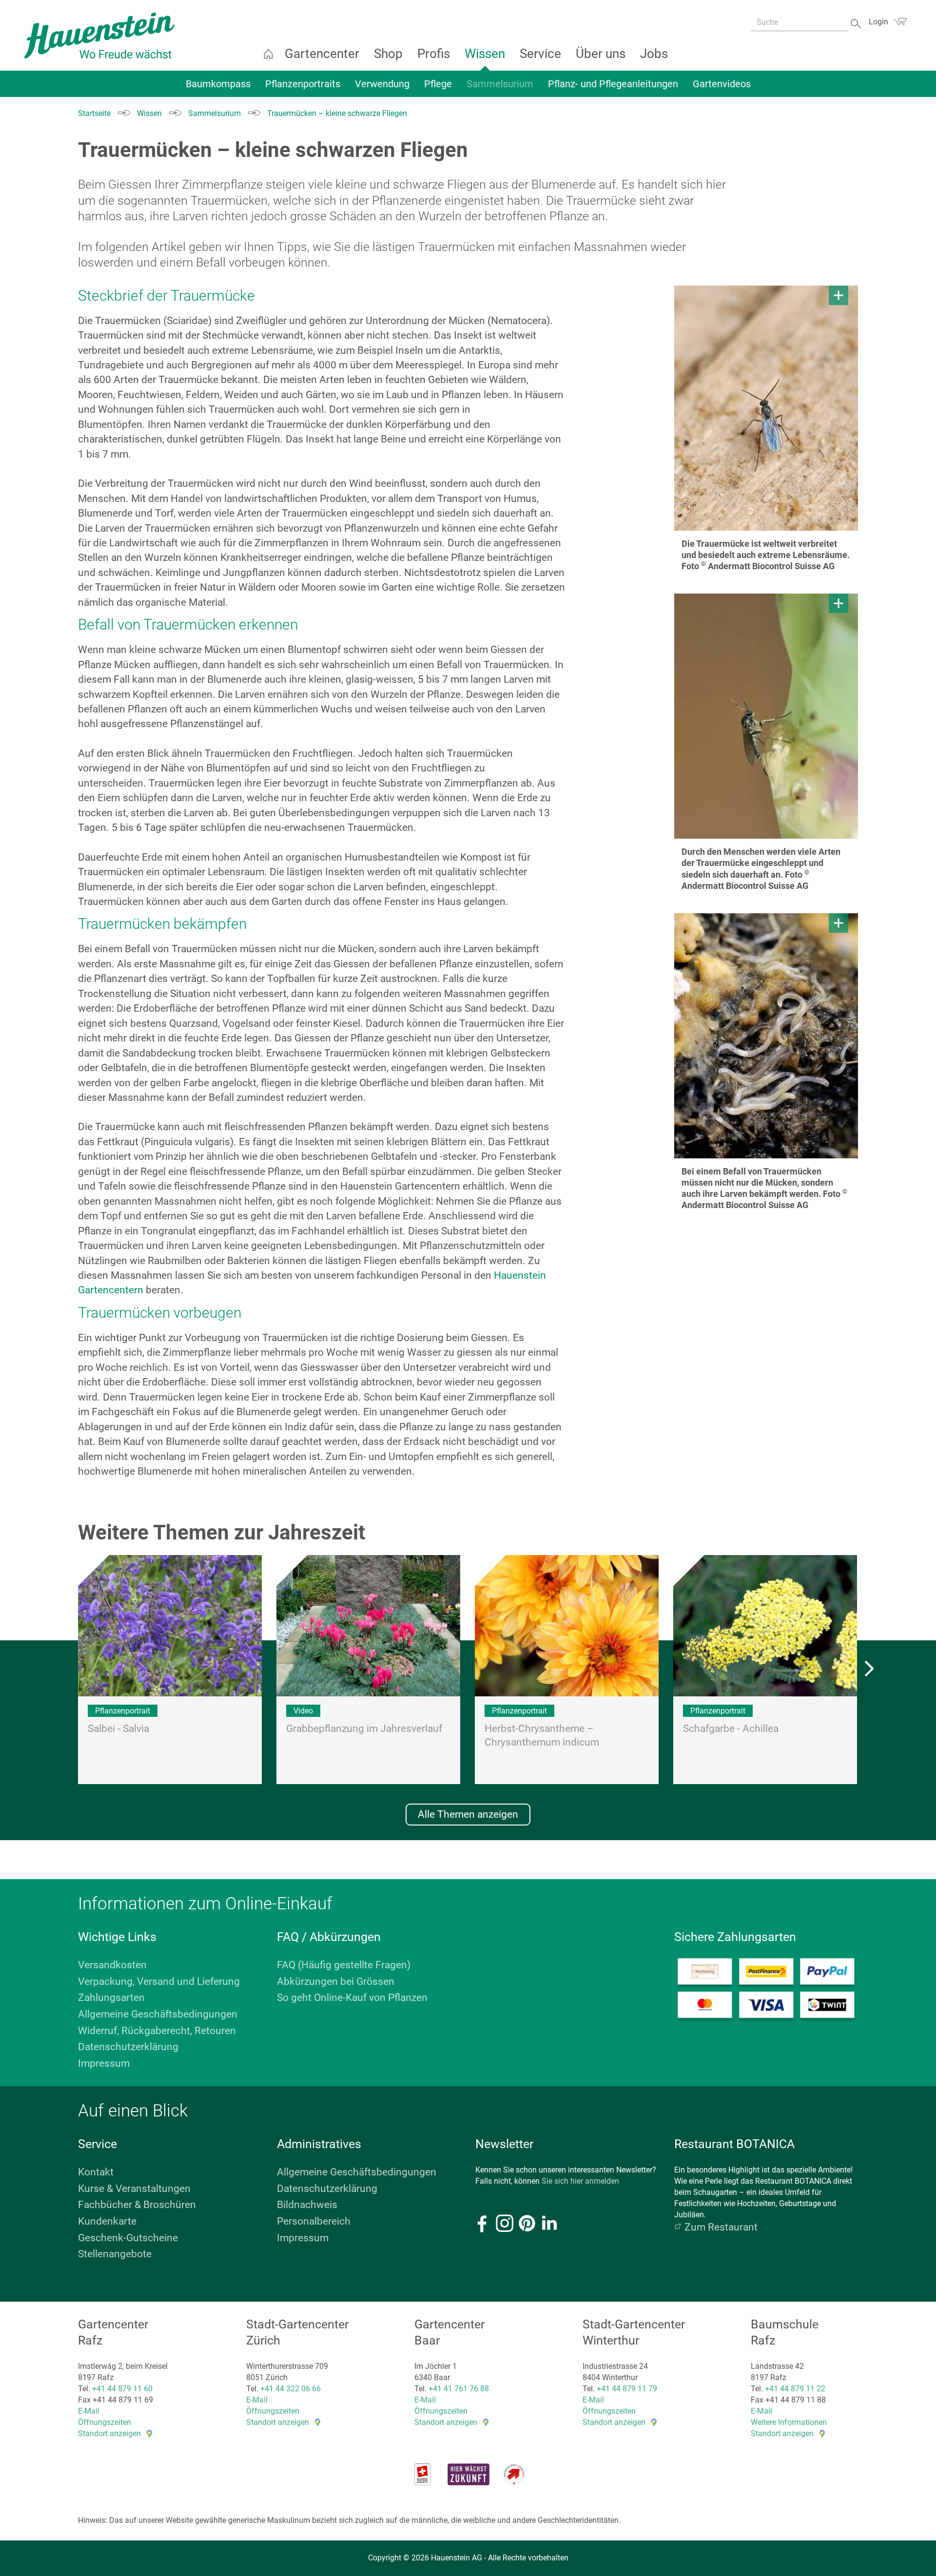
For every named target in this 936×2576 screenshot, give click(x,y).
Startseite (268, 54)
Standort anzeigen (109, 2433)
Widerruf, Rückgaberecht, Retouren (157, 2031)
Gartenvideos (722, 84)
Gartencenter (322, 54)
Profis (434, 54)
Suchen (857, 23)
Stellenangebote (115, 2254)
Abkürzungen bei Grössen (336, 1981)
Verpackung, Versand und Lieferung (159, 1981)
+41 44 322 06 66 (291, 2389)
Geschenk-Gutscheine (128, 2238)
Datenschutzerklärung (128, 2047)
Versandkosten (112, 1965)
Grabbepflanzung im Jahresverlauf (364, 1729)
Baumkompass (218, 84)
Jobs (654, 54)
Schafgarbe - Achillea (731, 1729)
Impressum (104, 2063)
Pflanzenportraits (303, 84)
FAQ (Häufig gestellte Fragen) (344, 1965)
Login (878, 22)
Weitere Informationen (789, 2422)
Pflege (438, 84)
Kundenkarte (107, 2221)
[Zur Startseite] (99, 36)
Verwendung (382, 84)
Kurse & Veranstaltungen (134, 2189)
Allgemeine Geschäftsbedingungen (158, 2014)
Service (540, 54)
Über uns (601, 54)
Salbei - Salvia (118, 1729)
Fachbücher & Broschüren (137, 2205)
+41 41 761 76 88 (459, 2389)
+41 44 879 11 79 (627, 2389)
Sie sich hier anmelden (580, 2181)
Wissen (485, 54)
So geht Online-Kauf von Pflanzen (352, 1998)
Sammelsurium (500, 84)
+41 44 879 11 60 (122, 2389)
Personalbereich (314, 2221)
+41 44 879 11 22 (795, 2389)
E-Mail (89, 2411)
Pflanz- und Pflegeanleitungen (613, 84)
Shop (388, 54)
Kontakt (96, 2172)
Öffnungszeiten (105, 2422)
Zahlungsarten (111, 1998)
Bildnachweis (307, 2205)
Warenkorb (900, 21)
